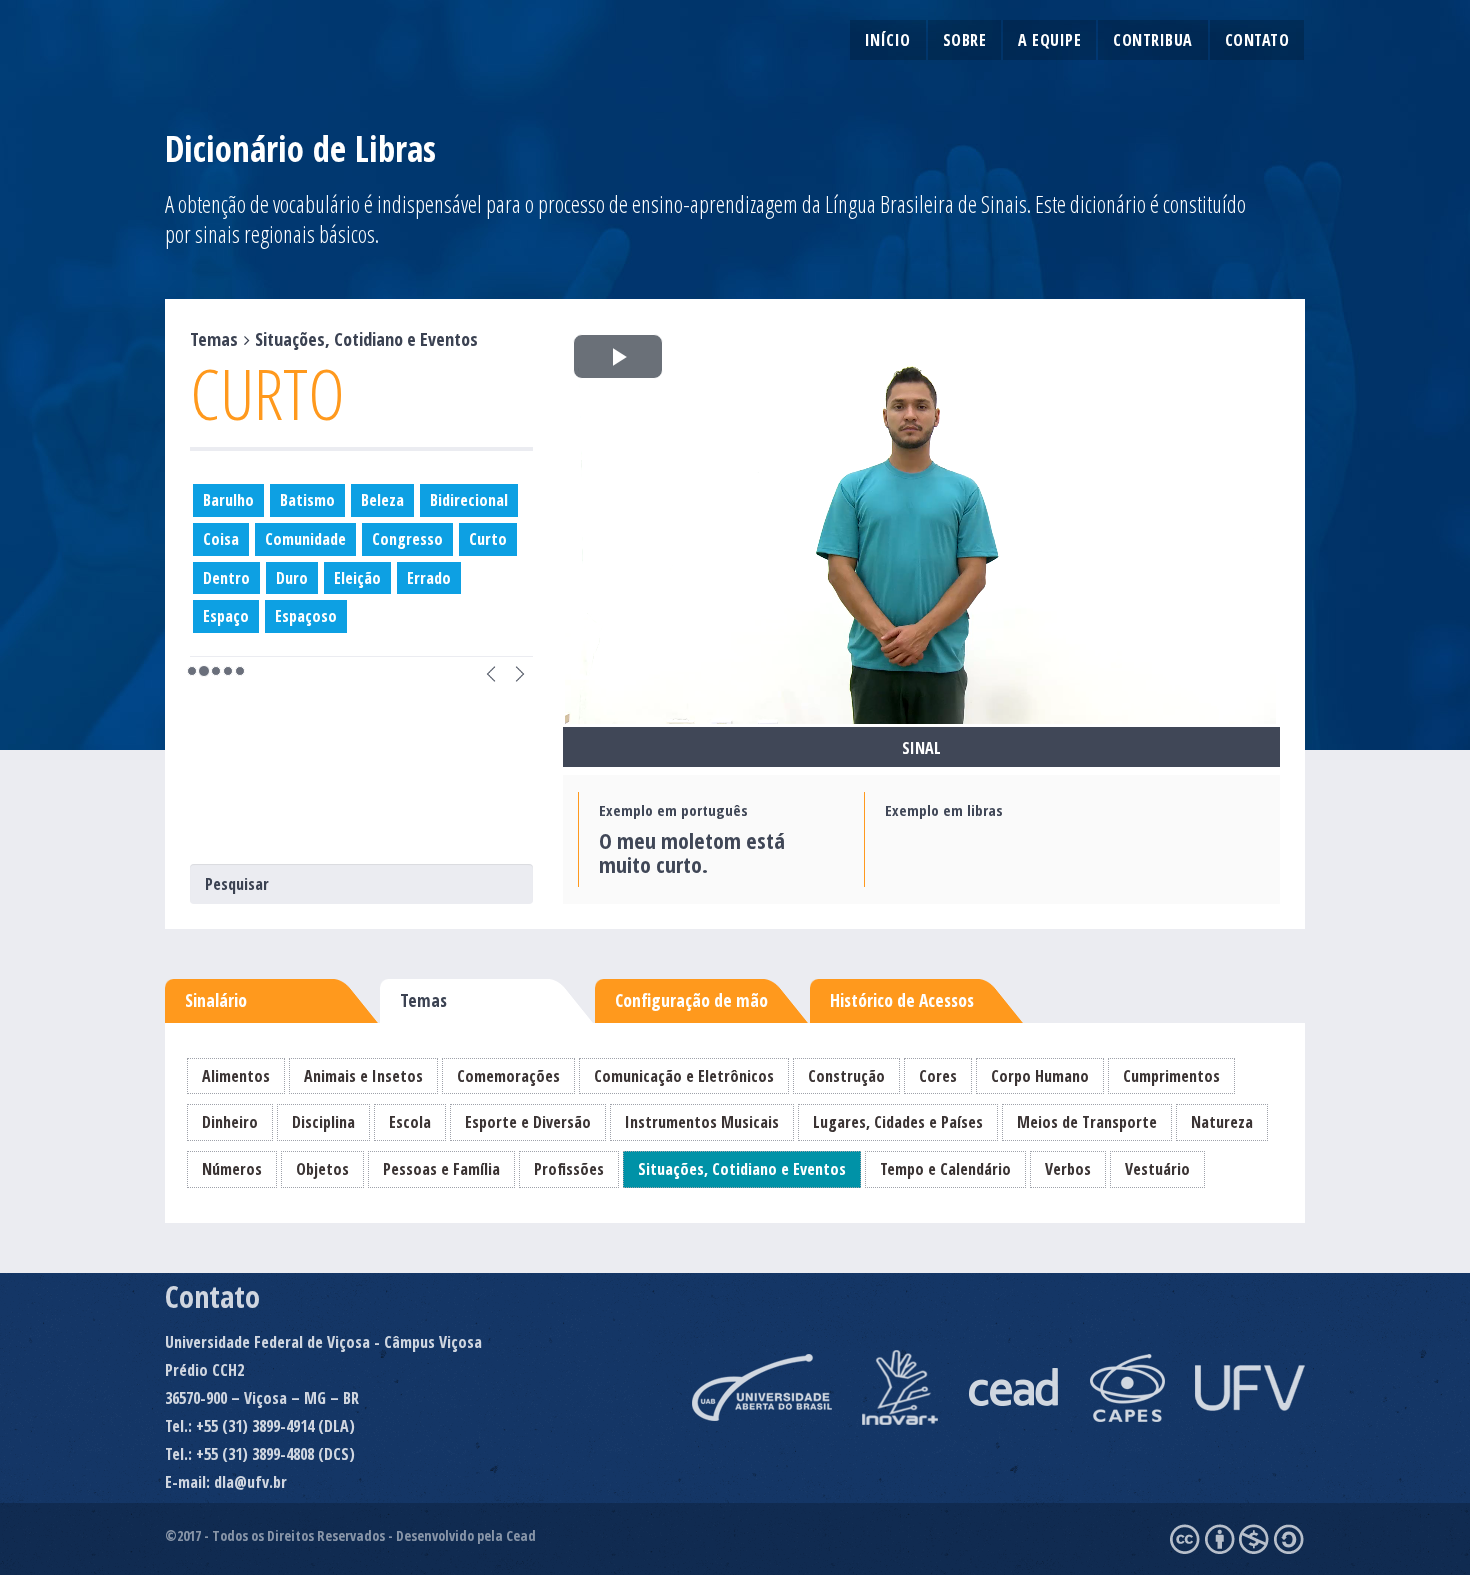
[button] (491, 671)
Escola (410, 1122)
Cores (938, 1076)
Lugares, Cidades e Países (898, 1122)
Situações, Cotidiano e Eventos (742, 1169)
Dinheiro (230, 1122)
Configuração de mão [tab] (691, 1000)
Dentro (226, 578)
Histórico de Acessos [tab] (902, 1000)
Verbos (1068, 1169)
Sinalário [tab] (216, 1000)
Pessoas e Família (441, 1169)
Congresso (407, 539)
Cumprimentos (1171, 1076)
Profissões (569, 1169)
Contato (1257, 40)
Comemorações (508, 1076)
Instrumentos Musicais (702, 1122)
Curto (488, 539)
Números (232, 1169)
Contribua (1153, 40)
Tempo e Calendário (945, 1169)
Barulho (228, 500)
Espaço (226, 616)
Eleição (357, 578)
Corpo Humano (1040, 1076)
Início (888, 40)
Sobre (965, 40)
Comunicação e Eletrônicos (684, 1076)
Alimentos (236, 1076)
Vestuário (1157, 1169)
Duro (292, 578)
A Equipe (1049, 40)
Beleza (382, 500)
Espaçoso (306, 616)
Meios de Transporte (1087, 1122)
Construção (846, 1076)
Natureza (1222, 1122)
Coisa (221, 539)
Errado (429, 578)
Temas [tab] (423, 1000)
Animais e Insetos (363, 1076)
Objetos (322, 1169)
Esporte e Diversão (528, 1122)
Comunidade (305, 539)
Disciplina (323, 1122)
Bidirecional (469, 500)
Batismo (307, 500)
